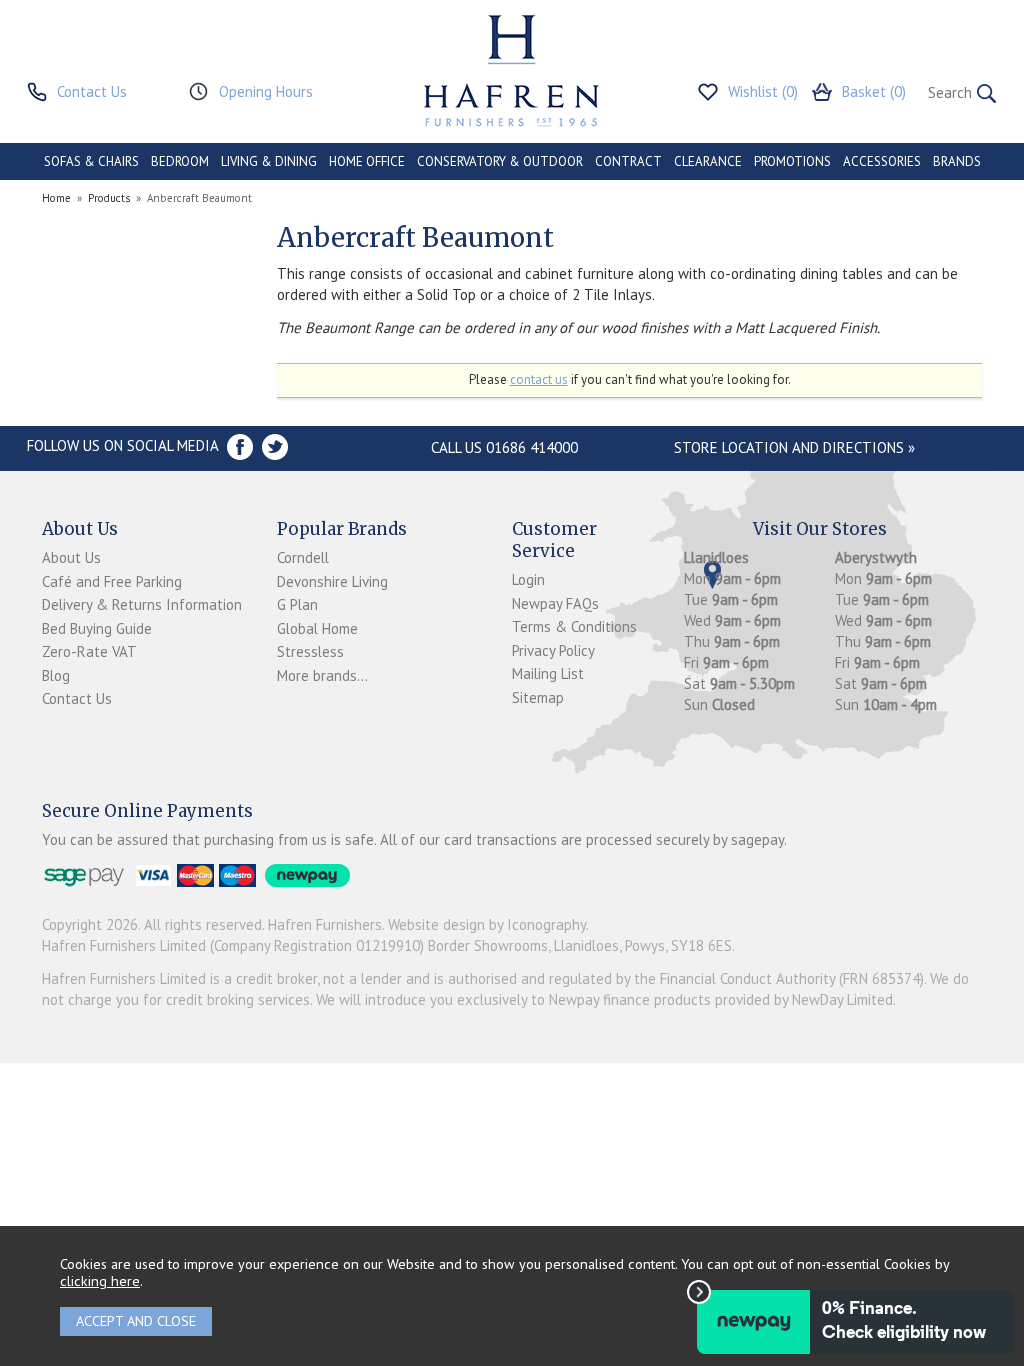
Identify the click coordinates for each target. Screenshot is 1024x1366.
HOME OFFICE (367, 161)
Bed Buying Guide (97, 628)
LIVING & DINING (269, 161)
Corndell (303, 557)
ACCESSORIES (882, 161)
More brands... (322, 675)
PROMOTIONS (792, 161)
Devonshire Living (332, 581)
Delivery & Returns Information (142, 604)
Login (528, 579)
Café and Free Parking (112, 581)
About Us (71, 557)
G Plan (297, 604)
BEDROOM (180, 161)
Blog (56, 675)
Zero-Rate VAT (89, 651)
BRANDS (957, 161)
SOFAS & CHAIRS (91, 161)
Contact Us (77, 698)
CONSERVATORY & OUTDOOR (500, 161)
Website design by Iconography (487, 924)
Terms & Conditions (574, 626)
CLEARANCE (708, 161)
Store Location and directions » (794, 447)
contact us (539, 379)
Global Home (317, 628)
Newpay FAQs (555, 603)
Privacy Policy (553, 650)
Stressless (310, 651)
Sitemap (538, 697)
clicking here (100, 1280)
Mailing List (548, 673)
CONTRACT (628, 161)
